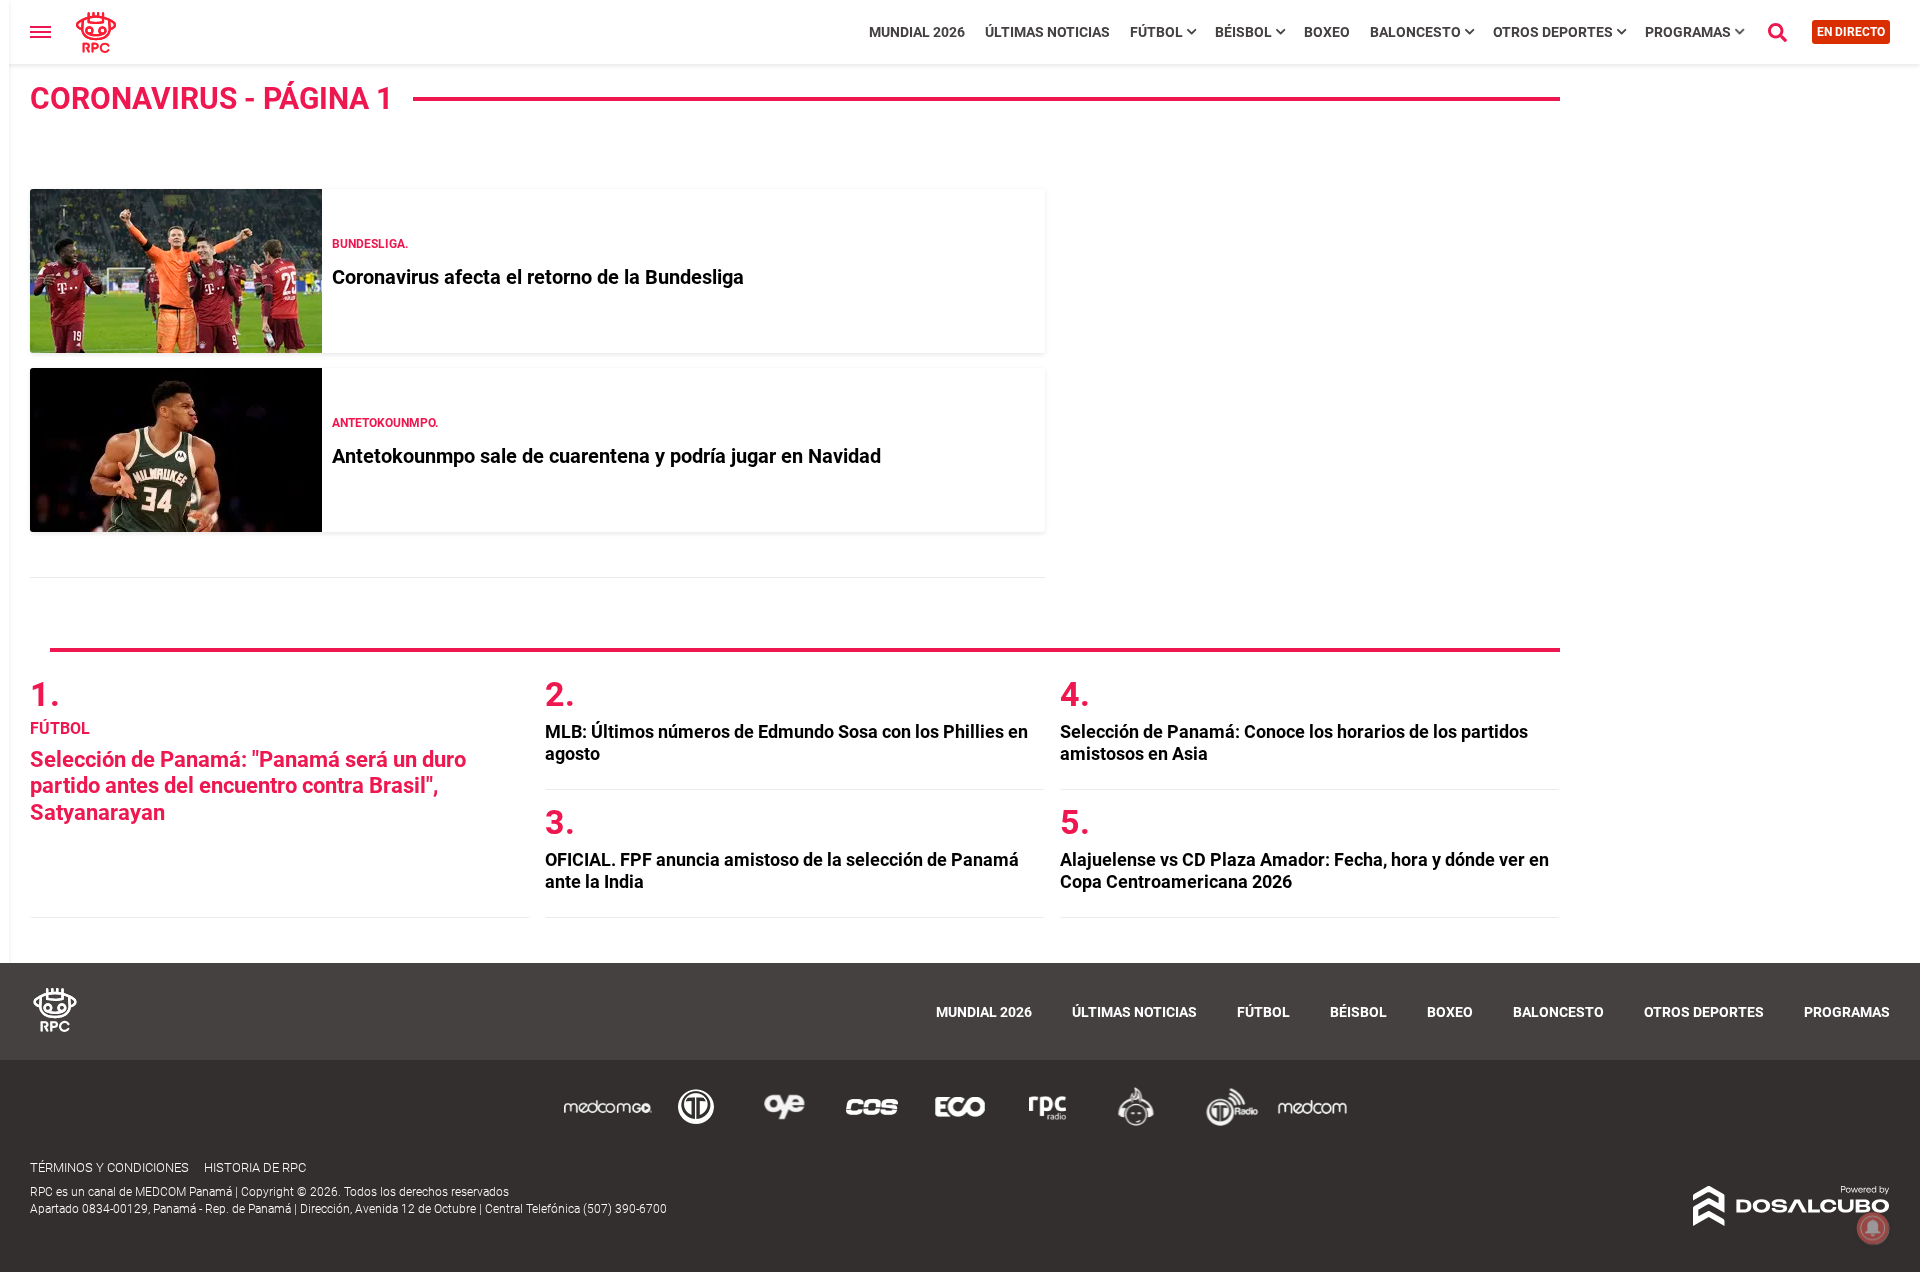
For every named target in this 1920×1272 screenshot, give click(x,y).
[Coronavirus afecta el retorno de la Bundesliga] (176, 271)
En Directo (1851, 32)
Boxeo (1327, 32)
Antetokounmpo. (385, 423)
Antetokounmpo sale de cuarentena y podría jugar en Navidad (606, 456)
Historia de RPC (255, 1167)
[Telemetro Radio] (1224, 1122)
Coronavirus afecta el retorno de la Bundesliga (538, 277)
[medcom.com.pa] (1312, 1122)
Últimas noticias (1047, 32)
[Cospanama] (872, 1122)
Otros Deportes (1553, 32)
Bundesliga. (370, 244)
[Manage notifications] (1873, 1228)
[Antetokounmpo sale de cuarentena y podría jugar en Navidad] (176, 450)
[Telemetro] (696, 1122)
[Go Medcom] (608, 1122)
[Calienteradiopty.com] (1136, 1122)
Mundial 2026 (917, 32)
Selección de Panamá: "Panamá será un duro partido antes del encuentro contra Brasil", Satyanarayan (248, 786)
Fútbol (1156, 32)
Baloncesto (1415, 32)
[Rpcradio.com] (1048, 1122)
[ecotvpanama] (960, 1122)
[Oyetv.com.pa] (784, 1122)
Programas (1688, 32)
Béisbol (1243, 32)
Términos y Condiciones (109, 1167)
